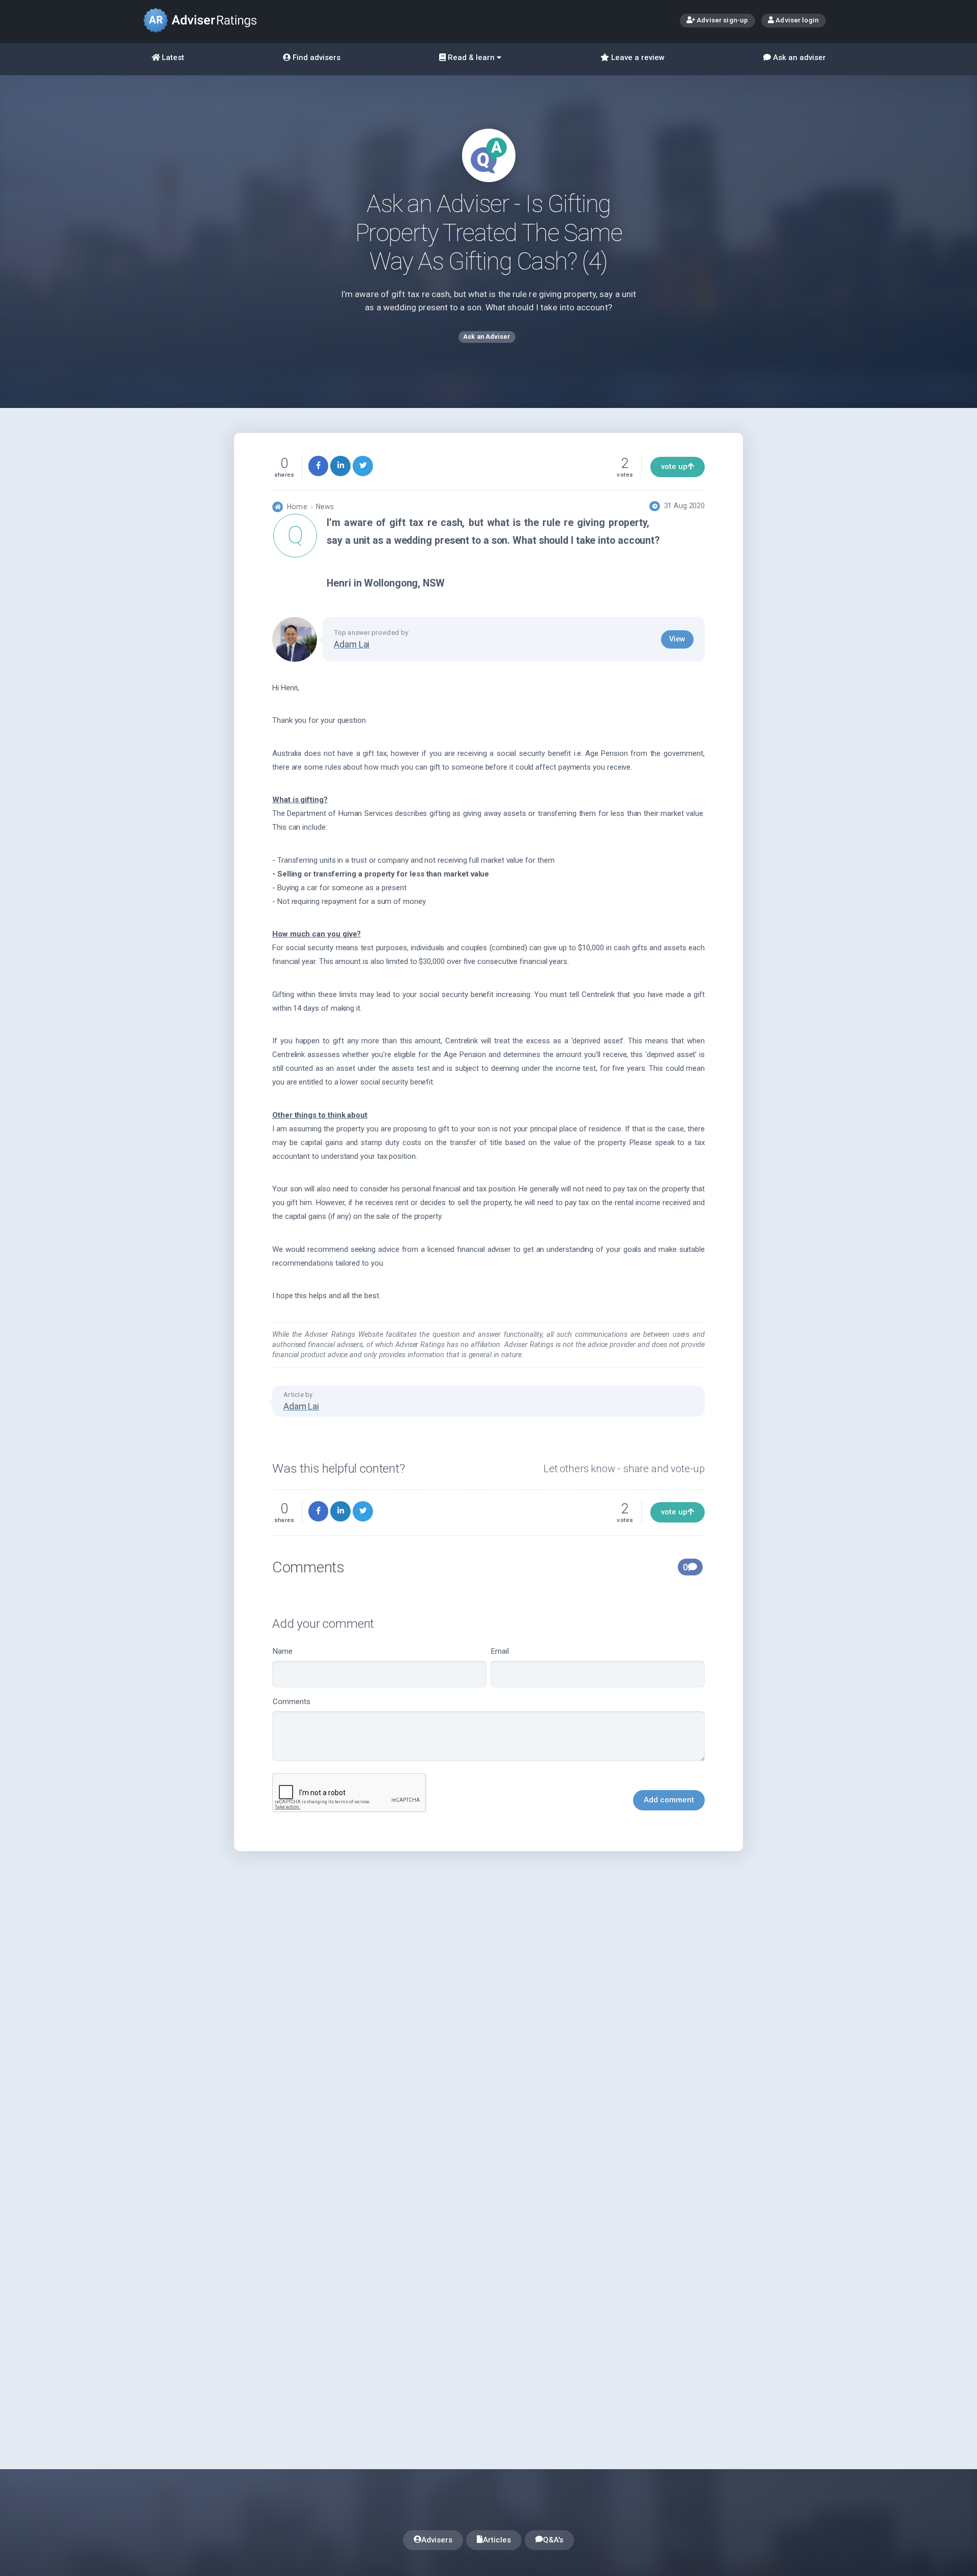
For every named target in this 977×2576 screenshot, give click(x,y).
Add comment (669, 1800)
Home (297, 507)
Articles (497, 2540)
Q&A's (553, 2540)
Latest (172, 57)
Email (500, 1651)
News (325, 507)
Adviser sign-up (722, 20)
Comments (292, 1702)
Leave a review (637, 57)
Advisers (437, 2540)
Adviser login (796, 20)
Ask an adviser (798, 57)
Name (283, 1651)
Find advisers (315, 57)
